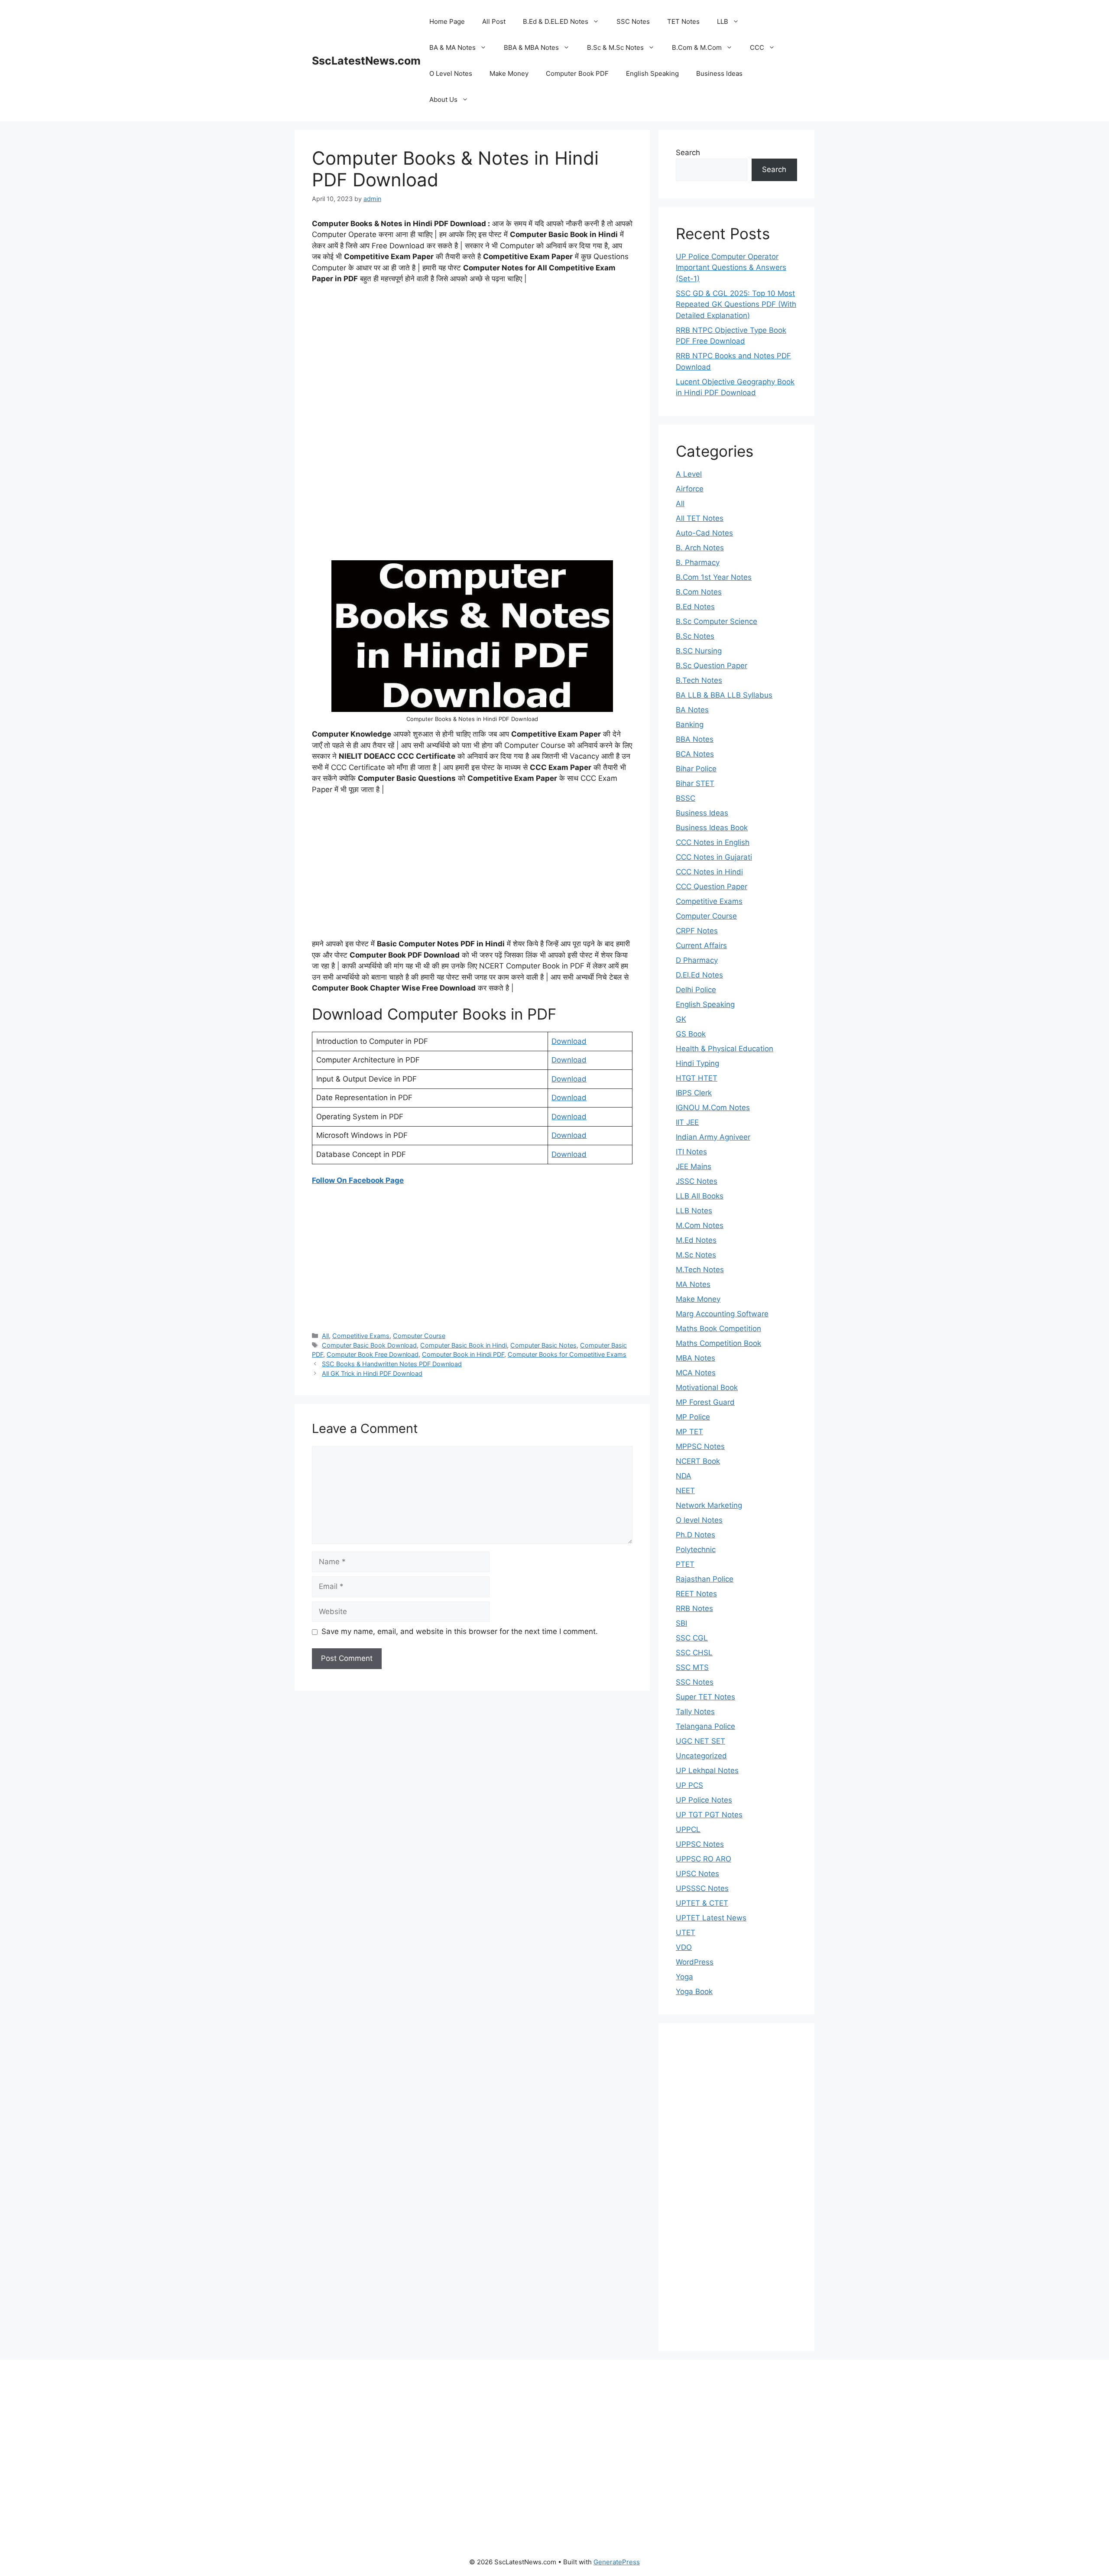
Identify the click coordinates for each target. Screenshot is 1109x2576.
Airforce (690, 489)
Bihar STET (695, 783)
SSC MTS (692, 1667)
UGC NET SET (700, 1741)
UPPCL (688, 1829)
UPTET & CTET (702, 1903)
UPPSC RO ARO (704, 1859)
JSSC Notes (697, 1181)
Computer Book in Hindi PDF (463, 1354)
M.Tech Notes (700, 1270)
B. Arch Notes (700, 548)
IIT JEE (687, 1122)
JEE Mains (694, 1166)
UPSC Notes (697, 1874)
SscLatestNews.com (366, 61)
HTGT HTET (697, 1078)
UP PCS (689, 1785)
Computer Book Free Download (373, 1354)
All (325, 1336)
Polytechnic (696, 1549)
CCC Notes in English (713, 842)
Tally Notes (695, 1712)
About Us (443, 99)
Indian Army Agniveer (713, 1137)
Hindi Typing (697, 1063)
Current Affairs (701, 945)
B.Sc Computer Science (717, 621)
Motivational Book (707, 1387)
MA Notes (693, 1284)
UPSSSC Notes (702, 1888)
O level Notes (699, 1520)
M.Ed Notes (696, 1240)
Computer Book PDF (577, 73)
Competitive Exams (361, 1336)
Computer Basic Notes (543, 1345)
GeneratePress (617, 2562)
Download (569, 1041)
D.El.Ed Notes (699, 975)
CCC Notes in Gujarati (714, 857)
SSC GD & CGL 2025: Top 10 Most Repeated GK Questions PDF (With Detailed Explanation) (736, 304)
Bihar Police (696, 769)
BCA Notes (695, 754)
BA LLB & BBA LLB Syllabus (724, 695)
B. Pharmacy (698, 562)
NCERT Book (698, 1461)
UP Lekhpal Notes (707, 1770)
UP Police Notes (704, 1800)
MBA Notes (696, 1358)
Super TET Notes (705, 1697)
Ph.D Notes (696, 1535)
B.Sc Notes (695, 636)
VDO (684, 1947)
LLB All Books (700, 1196)
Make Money (509, 73)
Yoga (684, 1977)
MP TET (689, 1432)
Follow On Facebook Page (358, 1180)
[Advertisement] (472, 356)
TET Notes (683, 21)
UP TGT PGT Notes (709, 1815)
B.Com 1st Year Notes (714, 577)
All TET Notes (700, 518)
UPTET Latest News (711, 1918)
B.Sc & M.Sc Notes (615, 47)
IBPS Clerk (694, 1093)
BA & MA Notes (452, 47)
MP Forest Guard (705, 1402)
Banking (690, 724)
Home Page (447, 21)
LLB (723, 21)
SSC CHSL (694, 1653)
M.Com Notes (700, 1225)
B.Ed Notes (695, 607)
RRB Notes (694, 1608)
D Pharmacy (697, 960)
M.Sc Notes (696, 1255)
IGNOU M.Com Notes (713, 1108)
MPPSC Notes (700, 1446)
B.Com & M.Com (697, 47)
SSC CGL (692, 1638)
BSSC (686, 798)
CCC (757, 47)
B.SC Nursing (699, 651)
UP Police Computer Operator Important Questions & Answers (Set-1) (731, 268)
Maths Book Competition (718, 1329)
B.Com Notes (699, 592)
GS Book (691, 1034)
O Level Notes (451, 73)
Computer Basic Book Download (369, 1345)
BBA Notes (695, 739)
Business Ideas (719, 73)
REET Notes (696, 1594)
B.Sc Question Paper (712, 666)
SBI (681, 1623)
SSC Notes (633, 21)
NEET (685, 1491)
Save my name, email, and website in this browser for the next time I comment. (460, 1631)
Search (688, 153)
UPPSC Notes (700, 1844)
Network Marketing (709, 1505)
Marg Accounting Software (722, 1314)
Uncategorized (701, 1756)
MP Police (693, 1417)
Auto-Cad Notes (704, 533)
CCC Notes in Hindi (709, 872)
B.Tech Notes (699, 680)
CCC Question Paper (712, 887)
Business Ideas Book (712, 828)
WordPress (695, 1962)
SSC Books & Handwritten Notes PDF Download (392, 1364)
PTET (685, 1564)
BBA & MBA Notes (531, 47)
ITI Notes (691, 1152)
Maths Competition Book (718, 1343)
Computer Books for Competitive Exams (567, 1354)
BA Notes (692, 710)
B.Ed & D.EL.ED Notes (556, 21)
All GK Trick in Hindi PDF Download (372, 1373)
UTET (686, 1933)
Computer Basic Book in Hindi (464, 1345)
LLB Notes (694, 1211)
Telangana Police (705, 1726)
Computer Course (419, 1336)
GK (681, 1019)
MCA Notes (696, 1373)
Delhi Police (696, 990)
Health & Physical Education (725, 1049)
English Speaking (652, 73)
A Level (689, 474)
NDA (684, 1476)
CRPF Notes (697, 931)
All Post (494, 21)
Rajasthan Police (705, 1579)
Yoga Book (694, 1991)
